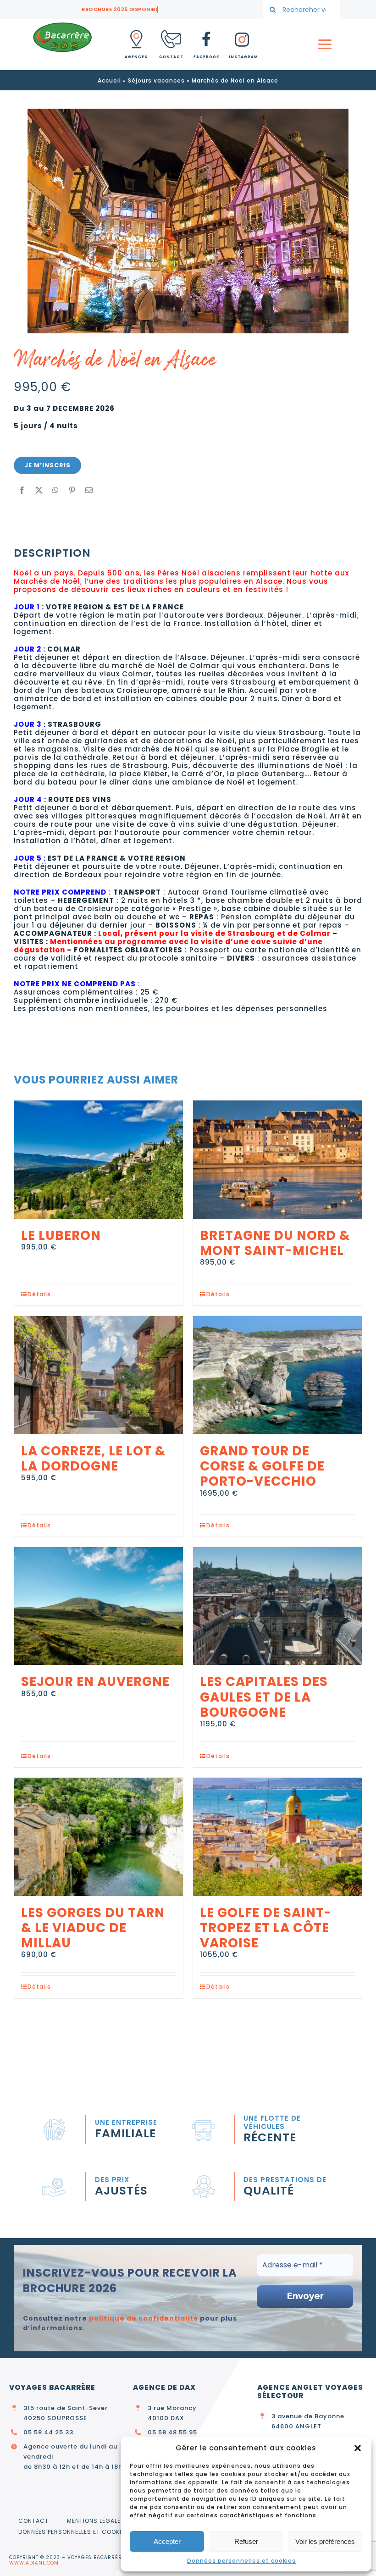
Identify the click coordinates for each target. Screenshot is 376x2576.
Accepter (167, 2541)
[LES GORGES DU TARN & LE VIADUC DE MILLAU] (99, 1837)
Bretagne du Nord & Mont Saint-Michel (275, 1243)
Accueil (109, 80)
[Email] (89, 490)
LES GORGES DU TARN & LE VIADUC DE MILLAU (93, 1928)
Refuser (246, 2541)
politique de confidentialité (144, 2318)
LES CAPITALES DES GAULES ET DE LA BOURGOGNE (264, 1697)
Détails (39, 1294)
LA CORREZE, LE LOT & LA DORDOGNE (93, 1459)
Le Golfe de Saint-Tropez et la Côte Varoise (266, 1928)
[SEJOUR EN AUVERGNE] (99, 1606)
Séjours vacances (156, 80)
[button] (358, 2448)
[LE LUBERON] (99, 1160)
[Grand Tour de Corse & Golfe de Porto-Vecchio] (277, 1375)
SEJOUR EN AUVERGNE (95, 1682)
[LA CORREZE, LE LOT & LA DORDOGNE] (99, 1375)
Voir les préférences (325, 2541)
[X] (39, 490)
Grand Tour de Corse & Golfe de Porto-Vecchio (262, 1466)
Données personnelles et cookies (241, 2561)
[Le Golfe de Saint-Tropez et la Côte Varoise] (277, 1837)
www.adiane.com (34, 2563)
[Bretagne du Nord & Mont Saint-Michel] (277, 1160)
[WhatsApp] (56, 490)
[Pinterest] (72, 490)
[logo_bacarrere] (62, 25)
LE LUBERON (61, 1235)
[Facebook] (22, 490)
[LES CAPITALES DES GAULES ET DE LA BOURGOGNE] (277, 1606)
